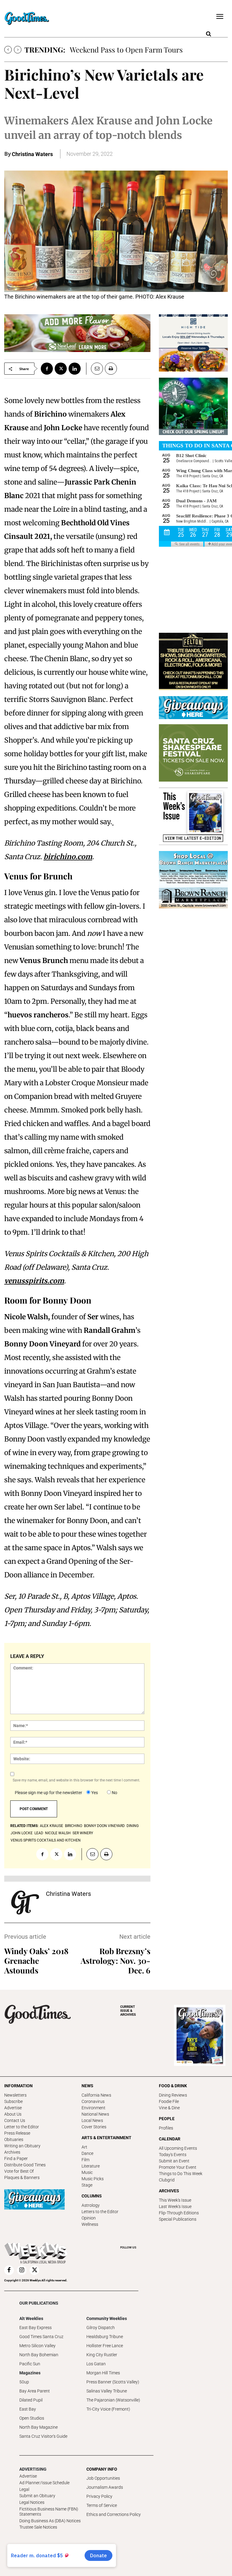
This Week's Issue (175, 2200)
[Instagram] (22, 2270)
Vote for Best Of (19, 2171)
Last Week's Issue (175, 2206)
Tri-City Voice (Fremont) (108, 2409)
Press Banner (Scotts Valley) (113, 2382)
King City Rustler (102, 2355)
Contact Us (15, 2120)
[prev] (8, 50)
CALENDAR (170, 2139)
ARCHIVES (128, 2011)
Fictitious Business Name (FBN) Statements (49, 2512)
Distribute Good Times (25, 2165)
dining (133, 1826)
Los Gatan (96, 2364)
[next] (18, 50)
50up (24, 2382)
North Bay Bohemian (39, 2355)
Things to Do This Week (181, 2174)
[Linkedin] (75, 369)
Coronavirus (93, 2101)
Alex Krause (52, 1826)
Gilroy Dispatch (101, 2328)
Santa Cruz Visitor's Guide (43, 2436)
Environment (93, 2108)
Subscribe (13, 2101)
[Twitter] (61, 369)
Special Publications (178, 2219)
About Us (13, 2114)
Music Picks (93, 2179)
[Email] (95, 369)
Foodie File (169, 2101)
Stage (87, 2185)
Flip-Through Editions (179, 2213)
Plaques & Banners (22, 2178)
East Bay (28, 2409)
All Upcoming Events (178, 2148)
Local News (92, 2120)
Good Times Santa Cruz (41, 2337)
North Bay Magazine (39, 2427)
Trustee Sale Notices (38, 2527)
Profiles (166, 2128)
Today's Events (173, 2155)
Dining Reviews (173, 2095)
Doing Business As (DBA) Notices (50, 2521)
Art (84, 2147)
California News (96, 2095)
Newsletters (15, 2095)
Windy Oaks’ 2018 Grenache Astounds (36, 1961)
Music (87, 2172)
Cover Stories (94, 2127)
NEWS (87, 2086)
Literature (91, 2166)
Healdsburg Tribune (105, 2337)
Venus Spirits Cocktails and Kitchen (46, 1840)
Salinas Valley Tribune (107, 2391)
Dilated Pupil (31, 2400)
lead (39, 1833)
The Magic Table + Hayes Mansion (125, 50)
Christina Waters (32, 154)
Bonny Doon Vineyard (104, 1826)
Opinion (89, 2218)
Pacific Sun (30, 2364)
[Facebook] (47, 369)
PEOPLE (167, 2119)
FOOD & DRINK (173, 2086)
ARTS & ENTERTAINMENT (106, 2138)
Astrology (91, 2205)
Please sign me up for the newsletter (48, 1793)
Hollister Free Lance (105, 2346)
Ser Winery (83, 1833)
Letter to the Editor (22, 2127)
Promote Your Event (178, 2167)
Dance (87, 2153)
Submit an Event (174, 2161)
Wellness (90, 2224)
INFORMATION (18, 2086)
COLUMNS (92, 2196)
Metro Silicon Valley (37, 2346)
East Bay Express (35, 2328)
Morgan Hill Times (103, 2373)
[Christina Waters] (25, 1902)
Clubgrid (167, 2180)
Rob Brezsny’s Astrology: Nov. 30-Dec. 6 (116, 1961)
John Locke (22, 1833)
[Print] (111, 369)
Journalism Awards (105, 2487)
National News (95, 2114)
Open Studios (32, 2418)
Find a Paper (16, 2158)
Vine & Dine (169, 2108)
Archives (12, 2152)
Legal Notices (32, 2502)
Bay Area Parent (35, 2391)
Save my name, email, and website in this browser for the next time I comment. (76, 1780)
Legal (24, 2489)
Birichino (74, 1826)
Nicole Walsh (58, 1833)
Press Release (17, 2133)
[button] (208, 34)
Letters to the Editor (100, 2212)
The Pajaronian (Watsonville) (113, 2400)
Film (85, 2160)
